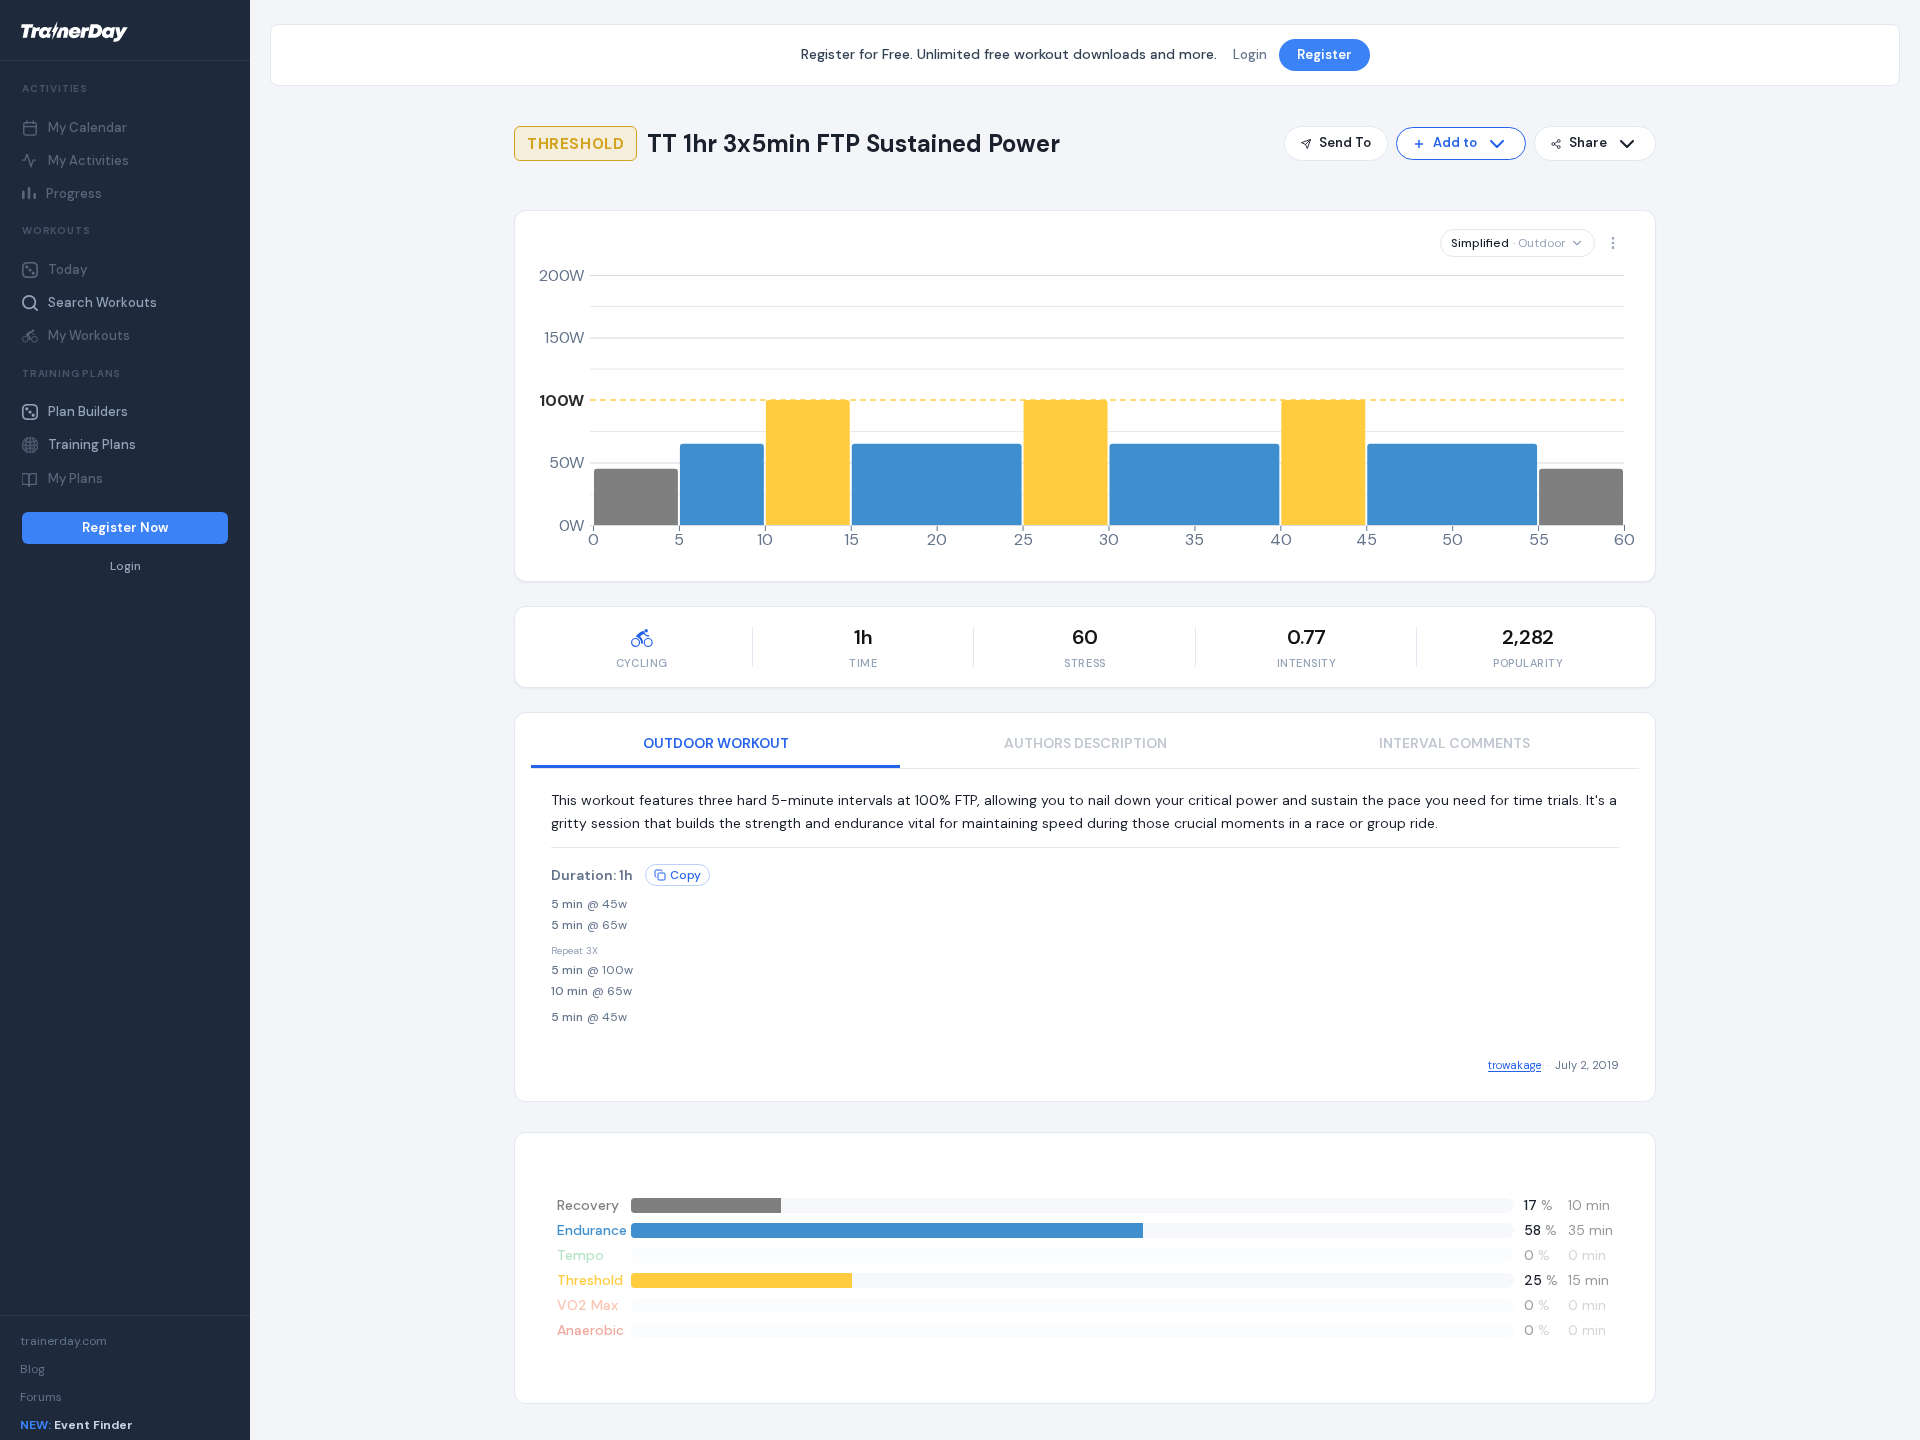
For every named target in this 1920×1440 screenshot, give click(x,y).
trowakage (1514, 1065)
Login (125, 566)
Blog (32, 1369)
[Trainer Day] (125, 32)
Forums (41, 1397)
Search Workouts (102, 302)
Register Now (125, 527)
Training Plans (92, 444)
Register (1324, 54)
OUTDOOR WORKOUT (716, 743)
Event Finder (76, 1425)
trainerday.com (63, 1341)
